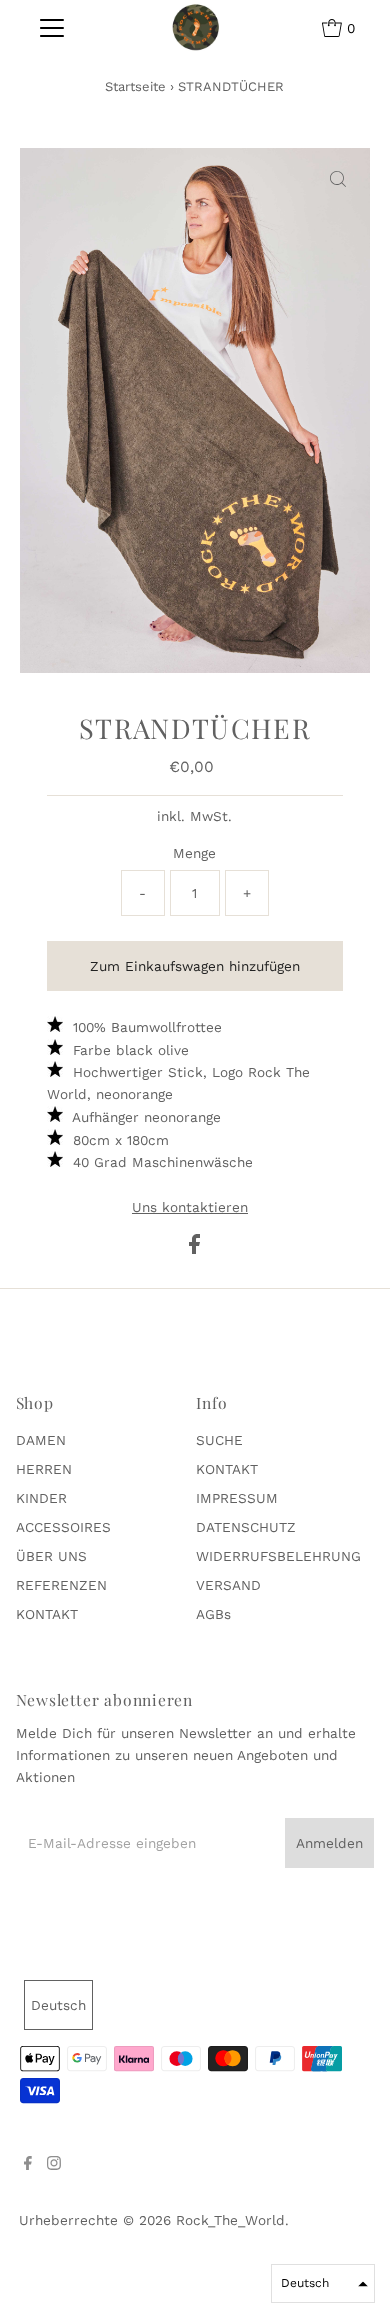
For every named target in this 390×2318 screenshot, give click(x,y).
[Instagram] (54, 2165)
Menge (194, 853)
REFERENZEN (61, 1585)
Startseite (135, 86)
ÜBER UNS (51, 1556)
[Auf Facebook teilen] (194, 1249)
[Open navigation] (52, 28)
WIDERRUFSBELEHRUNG (278, 1556)
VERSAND (228, 1585)
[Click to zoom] (338, 180)
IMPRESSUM (237, 1498)
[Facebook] (28, 2165)
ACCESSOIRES (63, 1527)
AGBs (213, 1614)
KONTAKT (47, 1614)
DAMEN (41, 1440)
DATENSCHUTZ (246, 1527)
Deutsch (58, 2005)
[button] (323, 2283)
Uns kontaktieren (190, 1208)
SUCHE (219, 1440)
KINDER (41, 1498)
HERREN (44, 1469)
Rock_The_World (230, 2220)
